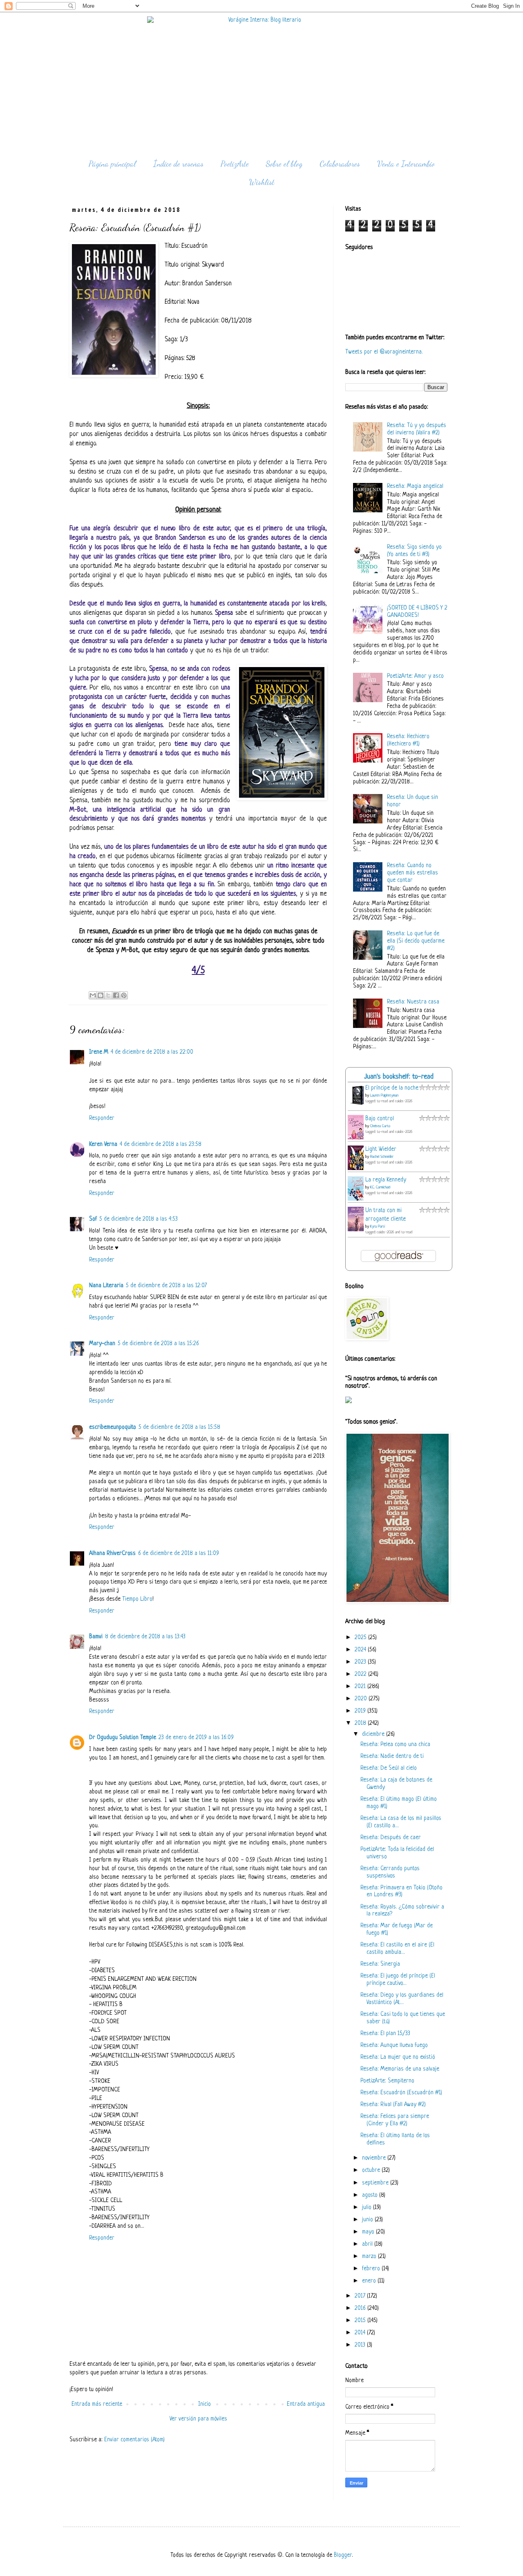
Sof (93, 1219)
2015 (361, 2321)
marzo (370, 2257)
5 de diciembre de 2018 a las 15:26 (158, 1344)
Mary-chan (102, 1344)
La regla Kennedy (386, 1180)
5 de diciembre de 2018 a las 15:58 (179, 1427)
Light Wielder (381, 1149)
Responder (102, 1118)
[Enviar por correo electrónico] (93, 995)
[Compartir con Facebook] (116, 995)
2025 (361, 1638)
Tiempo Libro (137, 1599)
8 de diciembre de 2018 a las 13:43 (145, 1637)
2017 (361, 2296)
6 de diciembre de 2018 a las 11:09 (179, 1554)
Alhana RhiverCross (112, 1554)
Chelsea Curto (380, 1126)
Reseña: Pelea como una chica (395, 1745)
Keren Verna (103, 1145)
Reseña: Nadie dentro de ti (392, 1756)
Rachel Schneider (382, 1157)
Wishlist (261, 182)
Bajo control (380, 1119)
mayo (369, 2232)
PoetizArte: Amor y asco (415, 676)
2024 (361, 1650)
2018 (361, 1723)
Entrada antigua (306, 2404)
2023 (361, 1662)
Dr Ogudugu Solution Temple (123, 1738)
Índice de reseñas (178, 164)
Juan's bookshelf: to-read (399, 1077)
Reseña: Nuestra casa (413, 1002)
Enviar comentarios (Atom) (134, 2440)
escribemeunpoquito (113, 1427)
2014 (361, 2333)
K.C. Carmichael (380, 1187)
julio (368, 2208)
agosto (371, 2195)
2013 (361, 2345)
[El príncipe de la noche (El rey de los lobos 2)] (358, 1105)
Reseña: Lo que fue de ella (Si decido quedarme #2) (416, 941)
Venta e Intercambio (406, 164)
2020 (362, 1699)
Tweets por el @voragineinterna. (384, 352)
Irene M (99, 1052)
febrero (372, 2269)
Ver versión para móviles (198, 2419)
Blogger (343, 2555)
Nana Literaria (106, 1286)
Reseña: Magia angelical (415, 486)
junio (368, 2220)
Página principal (112, 164)
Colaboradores (340, 164)
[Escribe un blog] (101, 995)
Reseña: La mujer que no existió (398, 2057)
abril (368, 2244)
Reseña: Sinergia (380, 1964)
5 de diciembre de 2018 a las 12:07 (166, 1286)
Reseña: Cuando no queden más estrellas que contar (412, 873)
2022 (361, 1674)
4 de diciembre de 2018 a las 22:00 (152, 1052)
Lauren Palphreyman (384, 1096)
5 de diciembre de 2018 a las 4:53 (139, 1219)
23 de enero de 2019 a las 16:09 (196, 1738)
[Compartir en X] (108, 995)
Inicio (205, 2404)
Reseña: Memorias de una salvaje (400, 2069)
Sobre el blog (284, 164)
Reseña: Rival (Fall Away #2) (393, 2105)
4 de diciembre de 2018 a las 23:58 (161, 1145)
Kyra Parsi (378, 1227)
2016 (361, 2308)
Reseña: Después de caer (391, 1838)
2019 (361, 1711)
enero (370, 2281)
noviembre (375, 2158)
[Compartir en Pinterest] (124, 995)
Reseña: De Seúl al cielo (389, 1768)
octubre (372, 2170)
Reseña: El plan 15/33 (385, 2034)
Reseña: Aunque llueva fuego (394, 2045)
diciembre (374, 1734)
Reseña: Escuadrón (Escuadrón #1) (401, 2093)
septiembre (376, 2183)
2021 (361, 1687)
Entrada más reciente (97, 2404)
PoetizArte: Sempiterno (387, 2081)
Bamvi (96, 1637)
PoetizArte (235, 164)
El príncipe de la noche (392, 1088)
